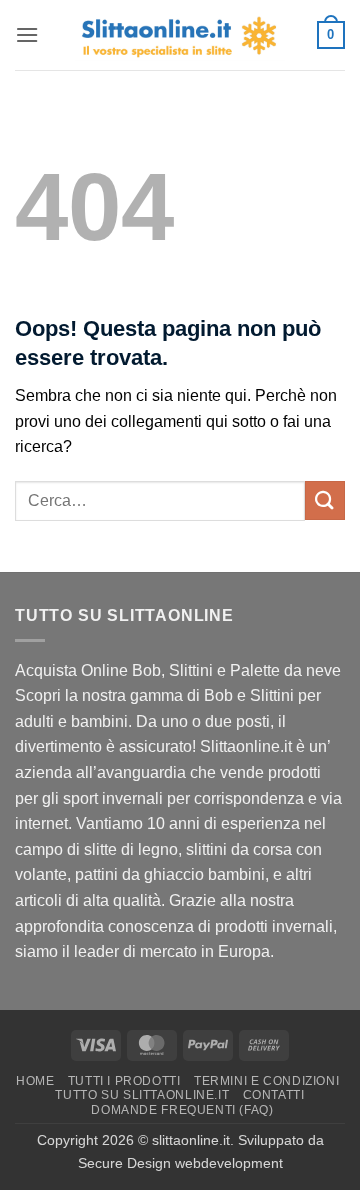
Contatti (274, 1095)
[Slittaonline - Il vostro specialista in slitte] (180, 35)
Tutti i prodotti (124, 1081)
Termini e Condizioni (266, 1081)
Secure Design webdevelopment (180, 1163)
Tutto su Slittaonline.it (142, 1095)
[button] (27, 34)
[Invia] (325, 500)
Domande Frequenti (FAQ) (182, 1110)
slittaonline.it (191, 1140)
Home (35, 1081)
